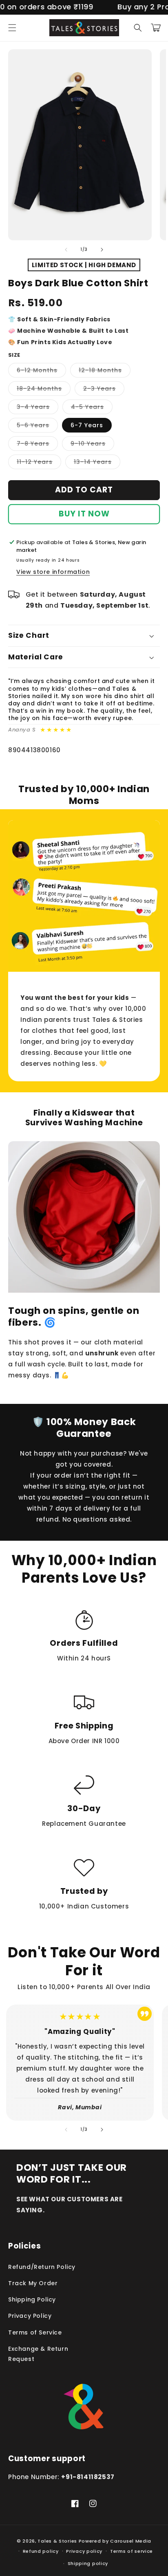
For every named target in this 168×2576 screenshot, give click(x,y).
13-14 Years (97, 463)
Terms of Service (35, 2332)
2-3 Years (104, 390)
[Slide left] (66, 250)
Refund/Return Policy (42, 2267)
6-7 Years (87, 425)
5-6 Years (37, 427)
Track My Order (33, 2283)
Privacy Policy (30, 2316)
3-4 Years (38, 408)
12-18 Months (105, 372)
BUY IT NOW (84, 514)
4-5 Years (92, 408)
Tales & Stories (57, 2541)
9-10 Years (92, 445)
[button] (12, 28)
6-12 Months (41, 372)
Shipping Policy (32, 2299)
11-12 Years (39, 463)
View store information (53, 572)
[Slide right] (102, 250)
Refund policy (41, 2551)
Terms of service (132, 2551)
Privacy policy (84, 2551)
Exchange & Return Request (38, 2354)
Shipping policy (88, 2563)
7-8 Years (37, 445)
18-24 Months (44, 390)
